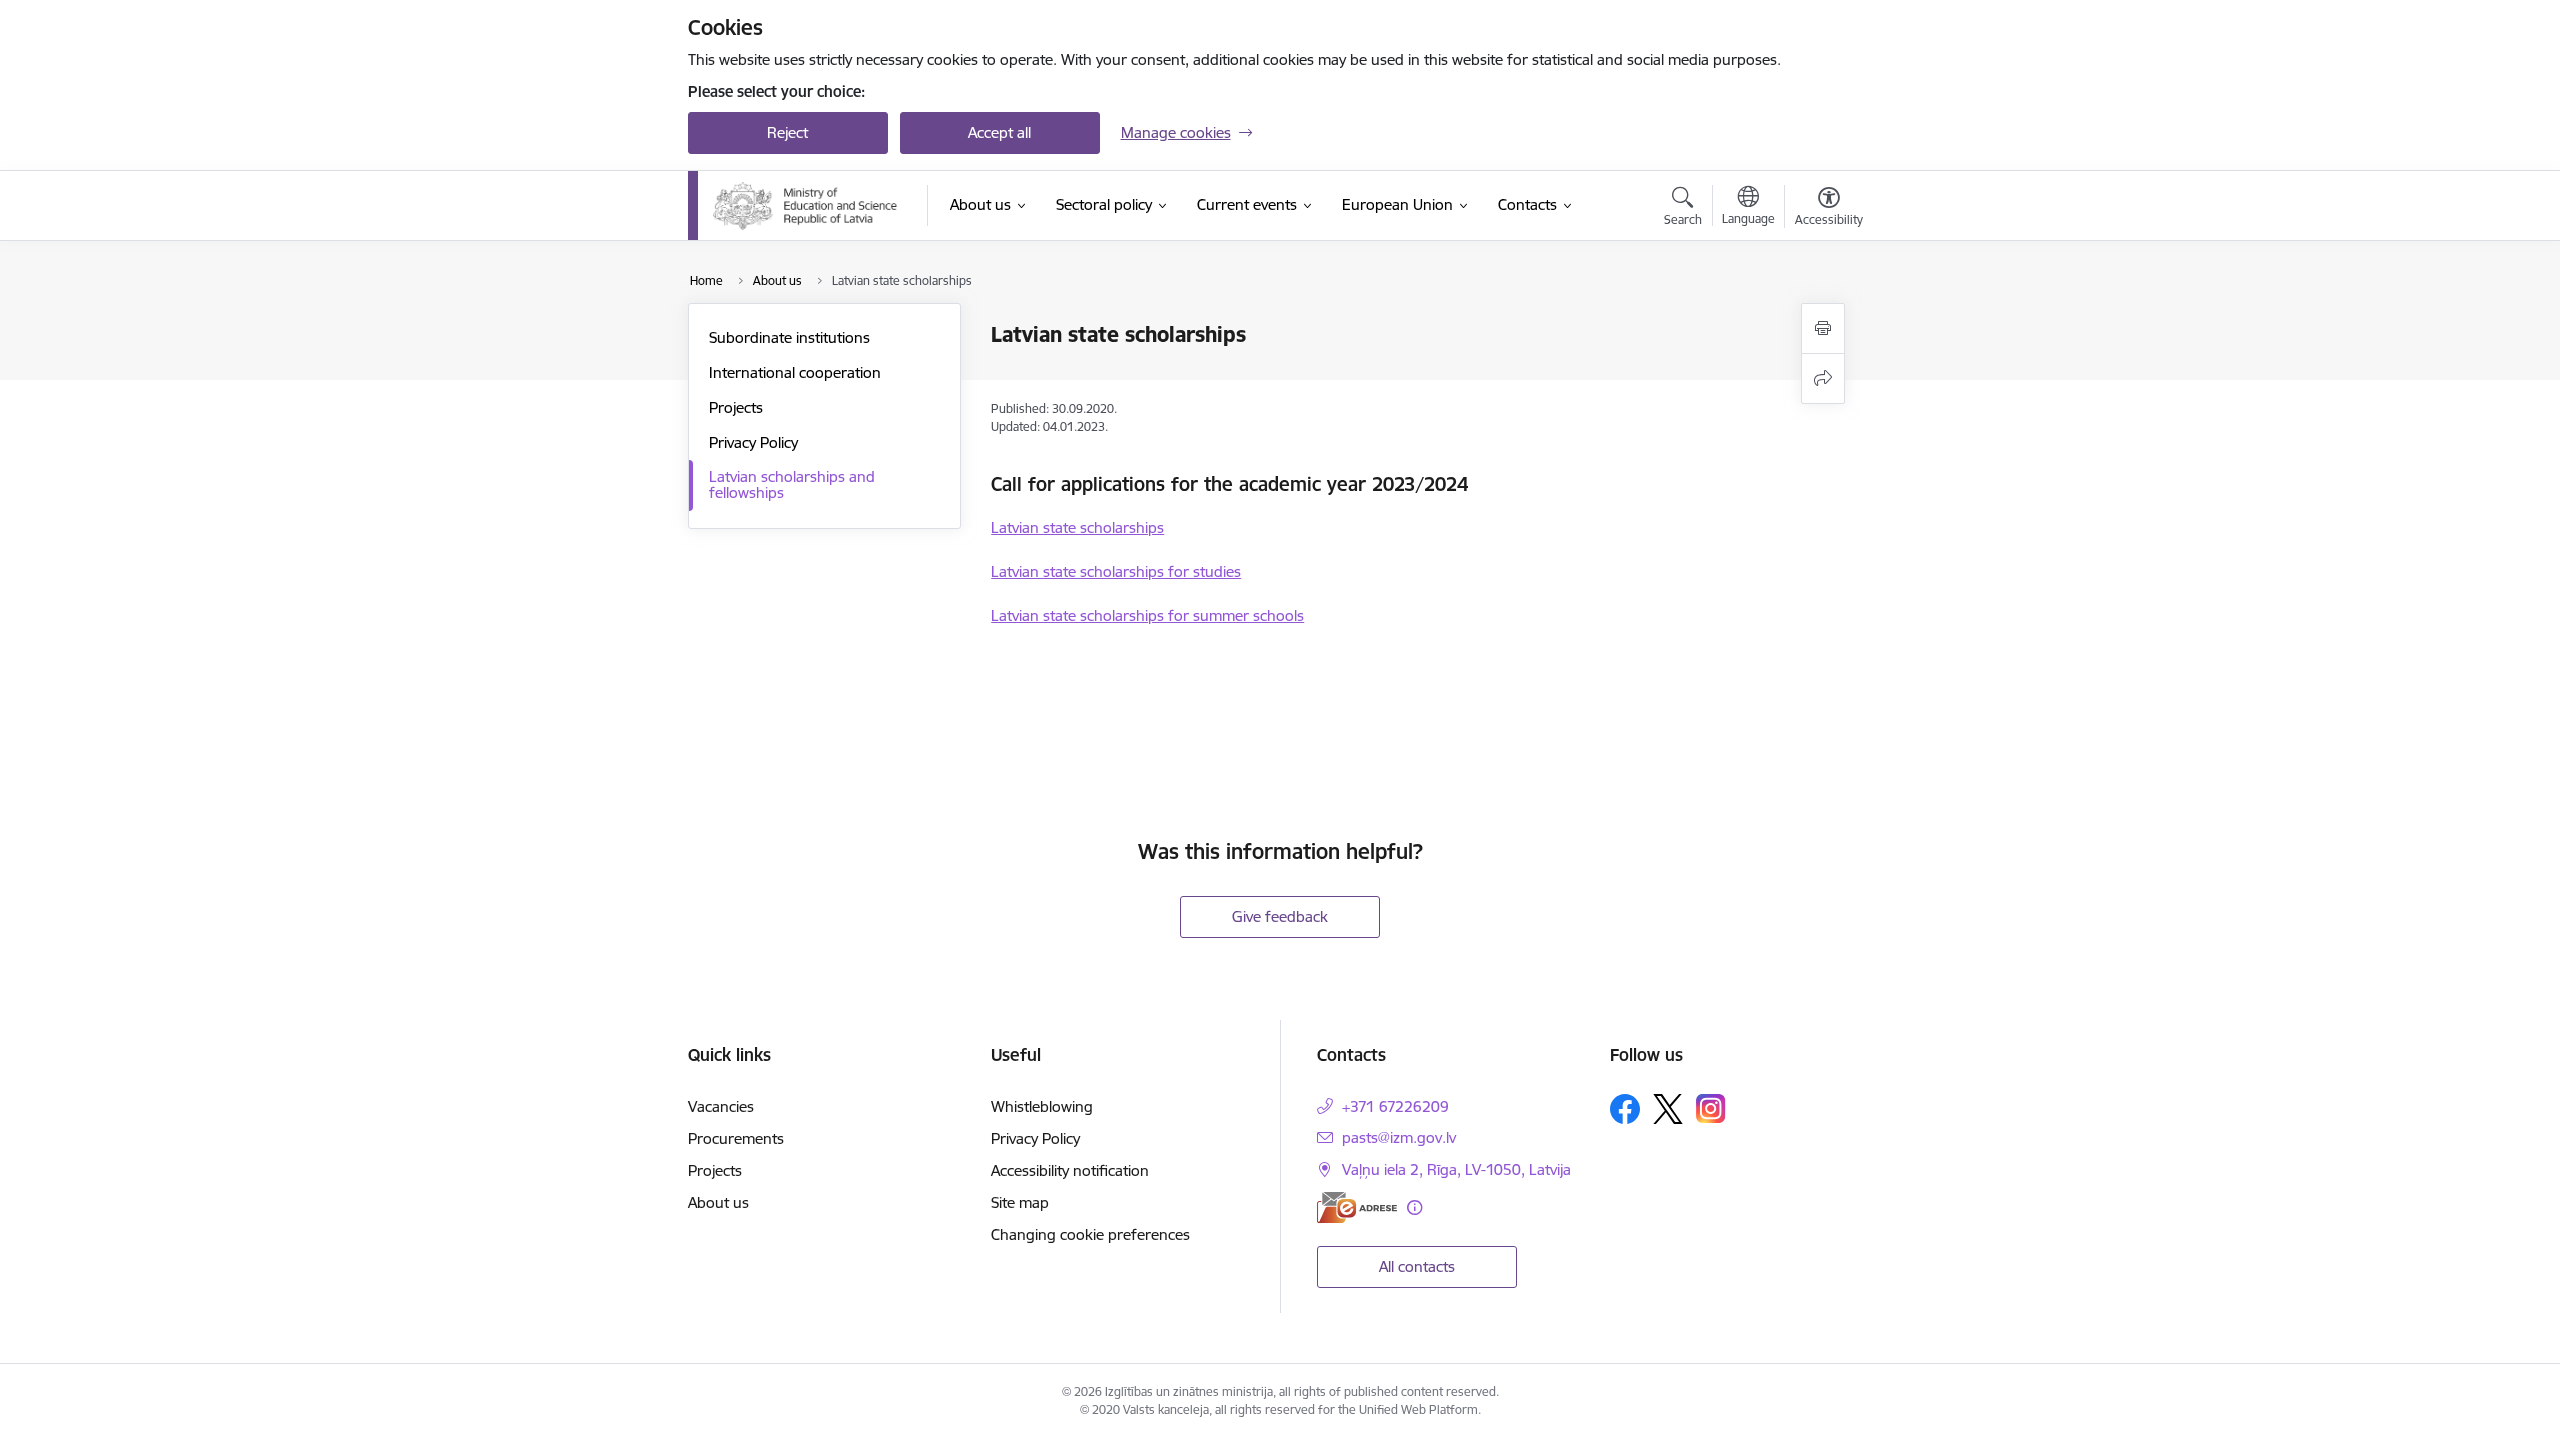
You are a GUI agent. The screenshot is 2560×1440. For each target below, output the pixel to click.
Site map (1020, 1202)
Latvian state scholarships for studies (1116, 571)
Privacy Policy (753, 442)
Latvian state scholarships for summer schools (1147, 615)
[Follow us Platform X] (1668, 1109)
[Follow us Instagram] (1711, 1108)
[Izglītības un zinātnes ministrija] (807, 206)
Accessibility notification (1070, 1170)
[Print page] (1823, 328)
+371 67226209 (1395, 1106)
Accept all (999, 132)
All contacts (1417, 1266)
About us (718, 1202)
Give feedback (1280, 916)
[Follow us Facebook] (1625, 1109)
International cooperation (795, 372)
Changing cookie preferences (1090, 1234)
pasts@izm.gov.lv (1399, 1137)
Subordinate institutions (789, 337)
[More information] (1414, 1207)
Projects (736, 407)
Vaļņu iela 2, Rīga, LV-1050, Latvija (1456, 1169)
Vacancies (721, 1106)
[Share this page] (1823, 378)
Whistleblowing (1042, 1106)
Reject (787, 132)
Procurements (736, 1138)
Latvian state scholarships (1077, 527)
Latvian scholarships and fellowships (792, 484)
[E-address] (1357, 1207)
